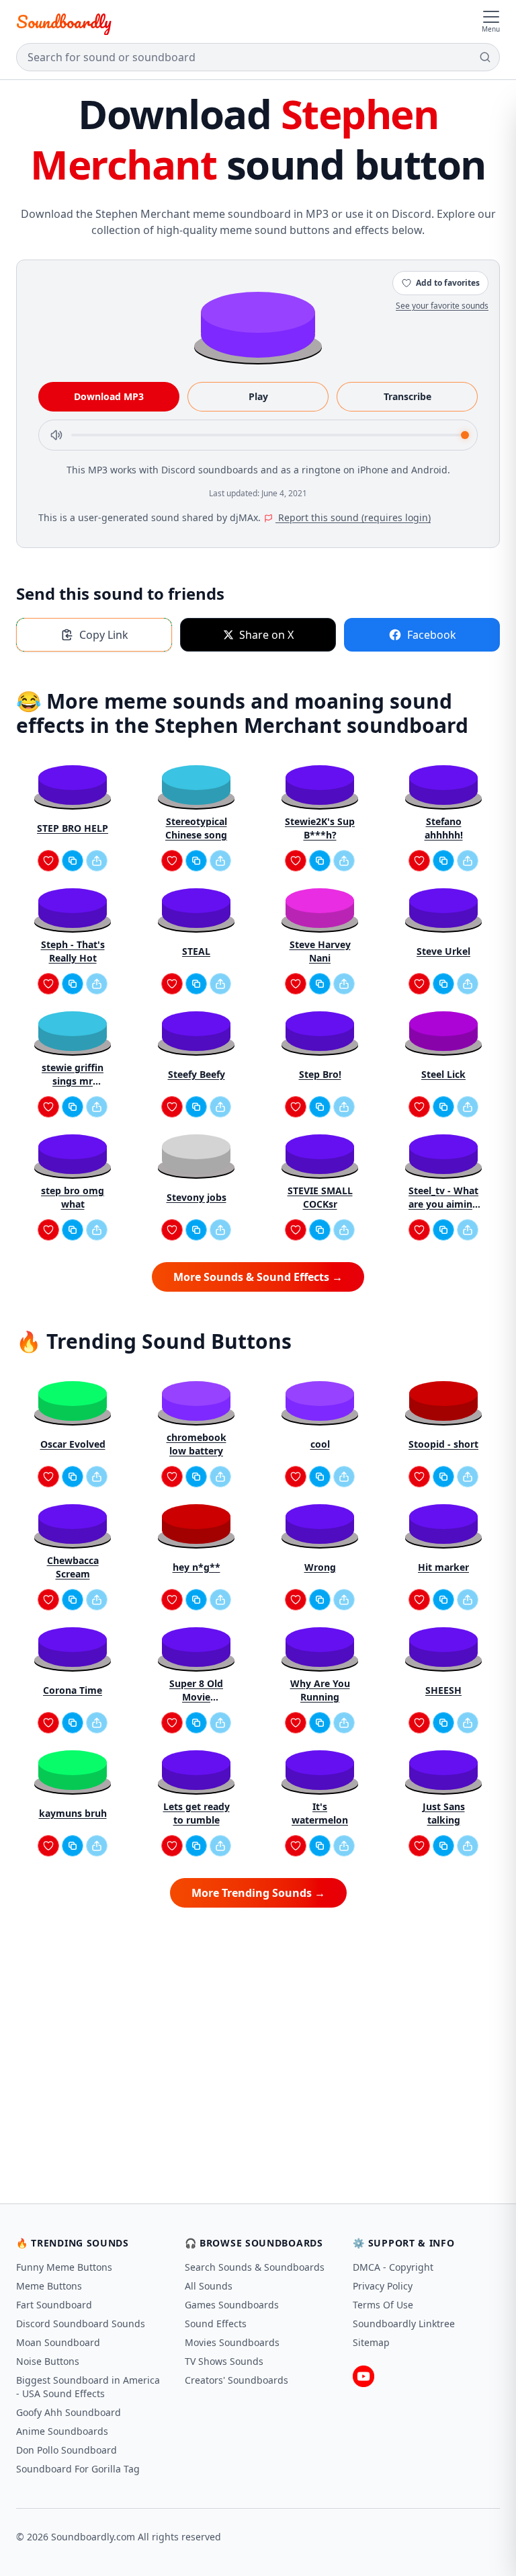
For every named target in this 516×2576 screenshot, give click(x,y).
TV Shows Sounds (224, 2361)
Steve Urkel (443, 951)
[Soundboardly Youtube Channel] (363, 2376)
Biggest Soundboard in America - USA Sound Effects (88, 2387)
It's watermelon (320, 1813)
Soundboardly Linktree (404, 2324)
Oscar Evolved (73, 1444)
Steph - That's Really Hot (73, 951)
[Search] (485, 57)
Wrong (320, 1567)
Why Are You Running (320, 1690)
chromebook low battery (197, 1444)
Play (258, 396)
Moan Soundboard (58, 2342)
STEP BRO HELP (73, 828)
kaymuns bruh (73, 1813)
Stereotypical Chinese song (196, 828)
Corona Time (73, 1690)
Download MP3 (109, 396)
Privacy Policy (383, 2286)
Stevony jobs (197, 1197)
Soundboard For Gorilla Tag (78, 2469)
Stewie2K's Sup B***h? (320, 828)
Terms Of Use (383, 2305)
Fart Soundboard (54, 2305)
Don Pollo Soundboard (67, 2450)
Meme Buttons (49, 2286)
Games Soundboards (232, 2305)
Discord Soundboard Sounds (81, 2324)
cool (320, 1444)
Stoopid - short (443, 1444)
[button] (258, 324)
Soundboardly (64, 22)
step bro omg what (73, 1197)
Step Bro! (320, 1074)
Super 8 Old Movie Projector (196, 1690)
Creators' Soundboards (236, 2380)
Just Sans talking (444, 1813)
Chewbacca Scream (73, 1567)
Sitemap (371, 2342)
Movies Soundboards (232, 2342)
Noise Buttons (48, 2361)
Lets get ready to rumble (197, 1813)
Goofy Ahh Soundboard (69, 2412)
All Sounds (209, 2286)
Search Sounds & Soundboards (255, 2267)
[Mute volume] (56, 435)
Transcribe (407, 396)
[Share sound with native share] (97, 861)
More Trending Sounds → (258, 1893)
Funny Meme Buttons (64, 2267)
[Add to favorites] (48, 861)
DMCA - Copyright (393, 2267)
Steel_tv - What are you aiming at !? (443, 1198)
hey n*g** (197, 1567)
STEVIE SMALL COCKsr (320, 1197)
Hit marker (443, 1567)
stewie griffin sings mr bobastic (73, 1075)
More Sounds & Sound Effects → (258, 1277)
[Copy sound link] (73, 861)
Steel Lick (443, 1074)
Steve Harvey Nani (320, 951)
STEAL (196, 951)
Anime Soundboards (62, 2431)
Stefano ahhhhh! (444, 828)
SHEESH (443, 1690)
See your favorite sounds (442, 306)
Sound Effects (216, 2324)
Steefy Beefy (197, 1074)
